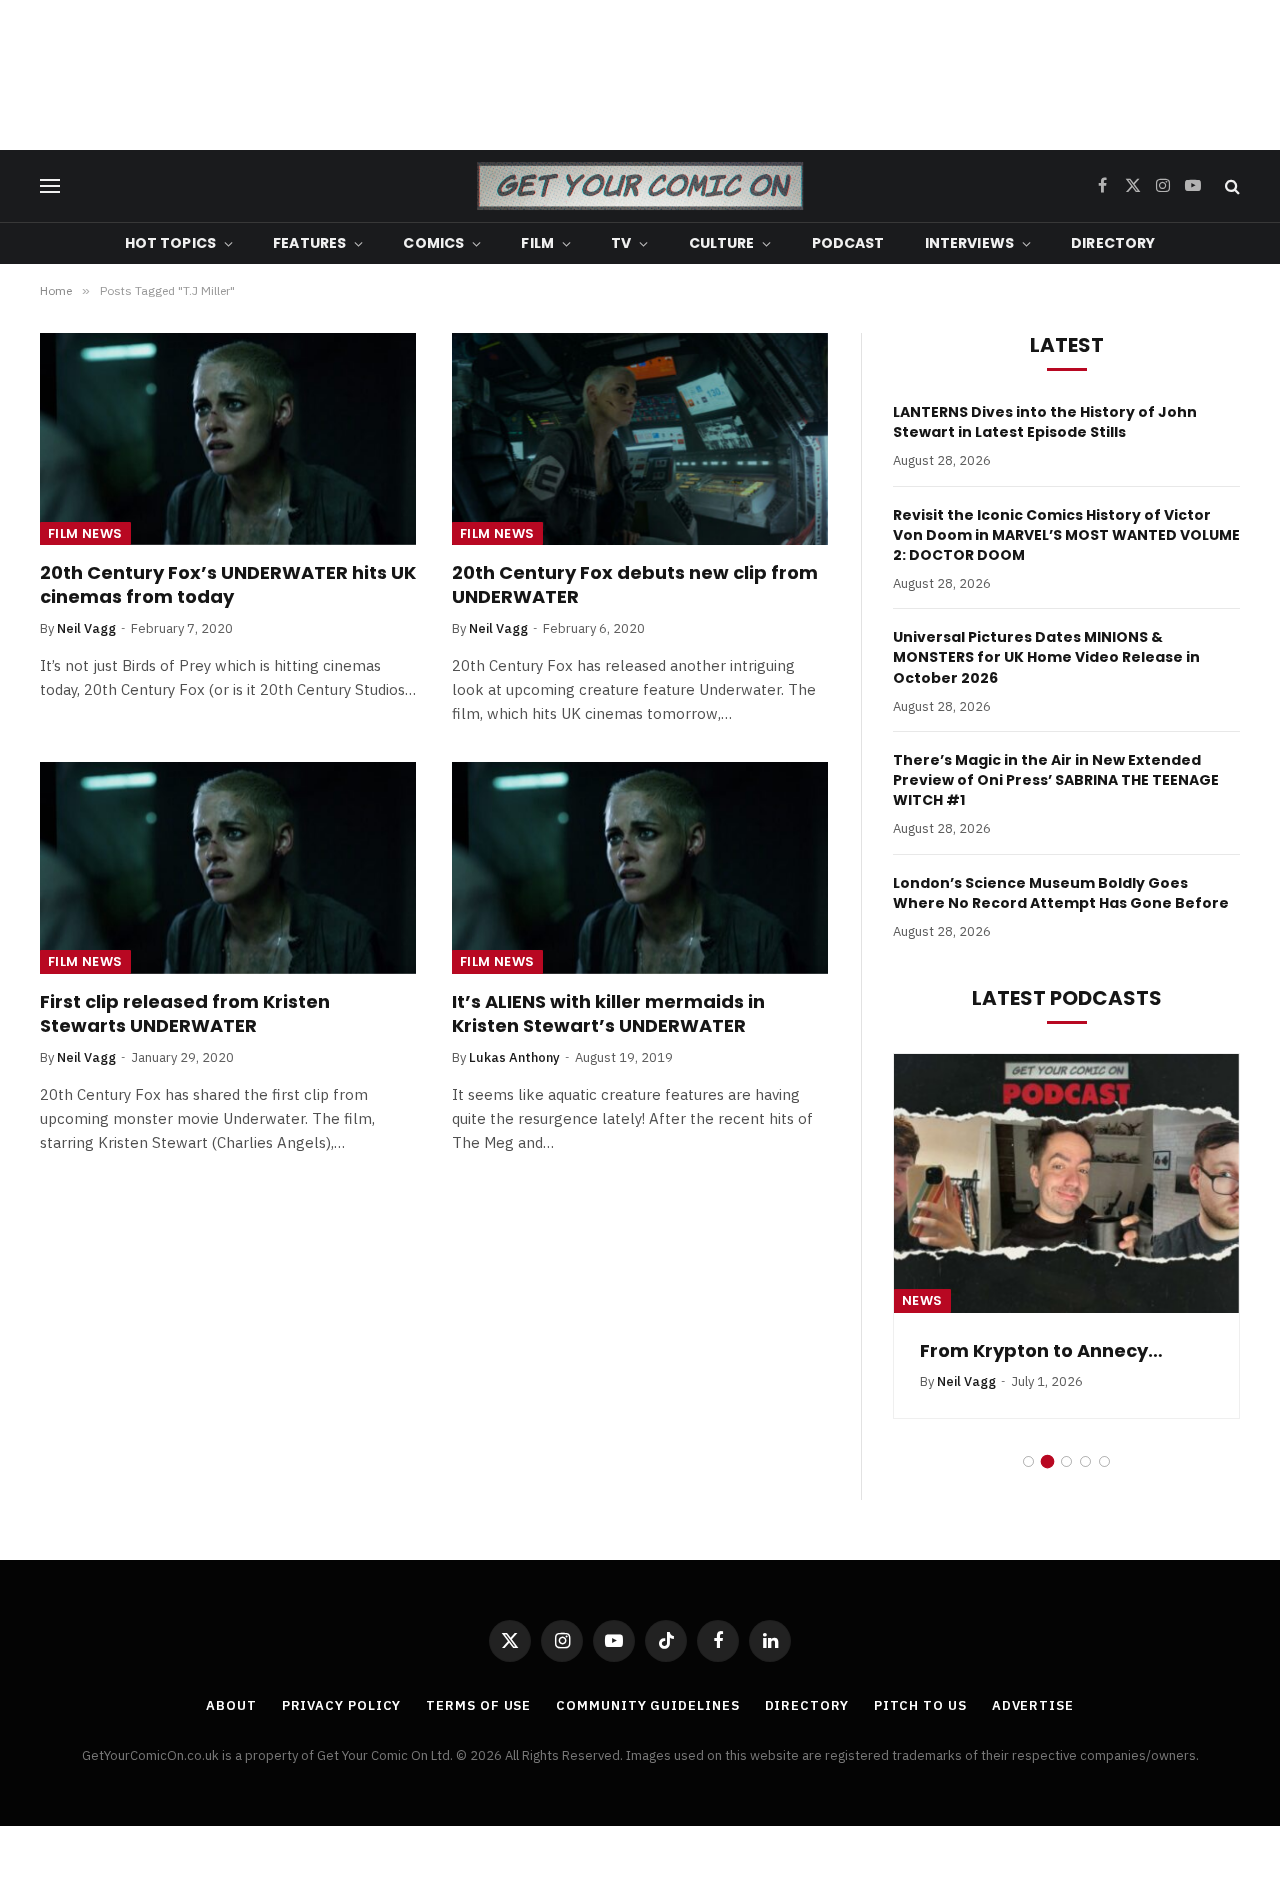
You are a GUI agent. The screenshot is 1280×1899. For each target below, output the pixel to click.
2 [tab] (1047, 1461)
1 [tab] (1028, 1461)
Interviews (969, 243)
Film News (85, 533)
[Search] (1230, 186)
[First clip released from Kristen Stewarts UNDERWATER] (228, 868)
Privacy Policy (342, 1705)
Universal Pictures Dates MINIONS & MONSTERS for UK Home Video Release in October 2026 (1046, 657)
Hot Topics (170, 243)
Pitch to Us (920, 1705)
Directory (1113, 243)
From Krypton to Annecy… (1041, 1351)
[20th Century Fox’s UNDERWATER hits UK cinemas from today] (228, 439)
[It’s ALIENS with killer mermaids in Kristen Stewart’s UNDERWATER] (640, 868)
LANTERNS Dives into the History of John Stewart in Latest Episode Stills (1045, 422)
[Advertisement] (640, 75)
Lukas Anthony (514, 1057)
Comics (433, 243)
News (922, 1300)
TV (621, 243)
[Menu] (50, 186)
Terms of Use (478, 1705)
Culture (722, 243)
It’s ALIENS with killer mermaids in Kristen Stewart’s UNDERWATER (608, 1014)
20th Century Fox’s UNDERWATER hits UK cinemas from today (228, 585)
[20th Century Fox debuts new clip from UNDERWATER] (640, 439)
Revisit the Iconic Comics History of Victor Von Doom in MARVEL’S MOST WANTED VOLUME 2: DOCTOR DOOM (1066, 535)
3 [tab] (1066, 1461)
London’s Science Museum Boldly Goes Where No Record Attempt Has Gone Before (1061, 893)
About (231, 1705)
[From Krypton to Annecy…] (1066, 1183)
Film (537, 243)
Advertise (1033, 1705)
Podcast (848, 243)
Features (309, 243)
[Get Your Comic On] (640, 186)
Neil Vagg (86, 628)
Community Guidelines (647, 1705)
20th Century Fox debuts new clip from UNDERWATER (635, 585)
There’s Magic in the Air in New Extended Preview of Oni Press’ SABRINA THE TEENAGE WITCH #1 (1056, 780)
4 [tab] (1085, 1461)
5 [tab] (1104, 1461)
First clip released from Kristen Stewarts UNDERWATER (185, 1014)
